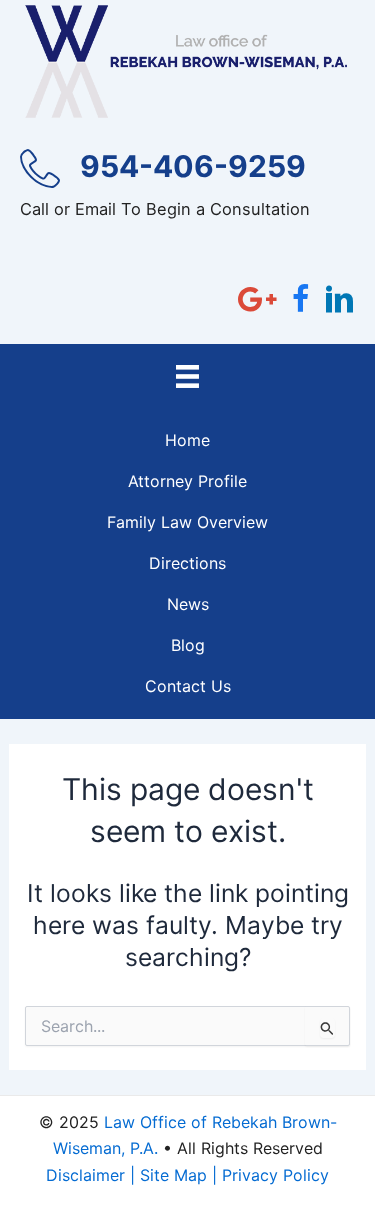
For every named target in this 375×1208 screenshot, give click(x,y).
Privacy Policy (275, 1175)
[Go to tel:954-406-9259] (187, 190)
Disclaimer (85, 1175)
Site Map (173, 1175)
